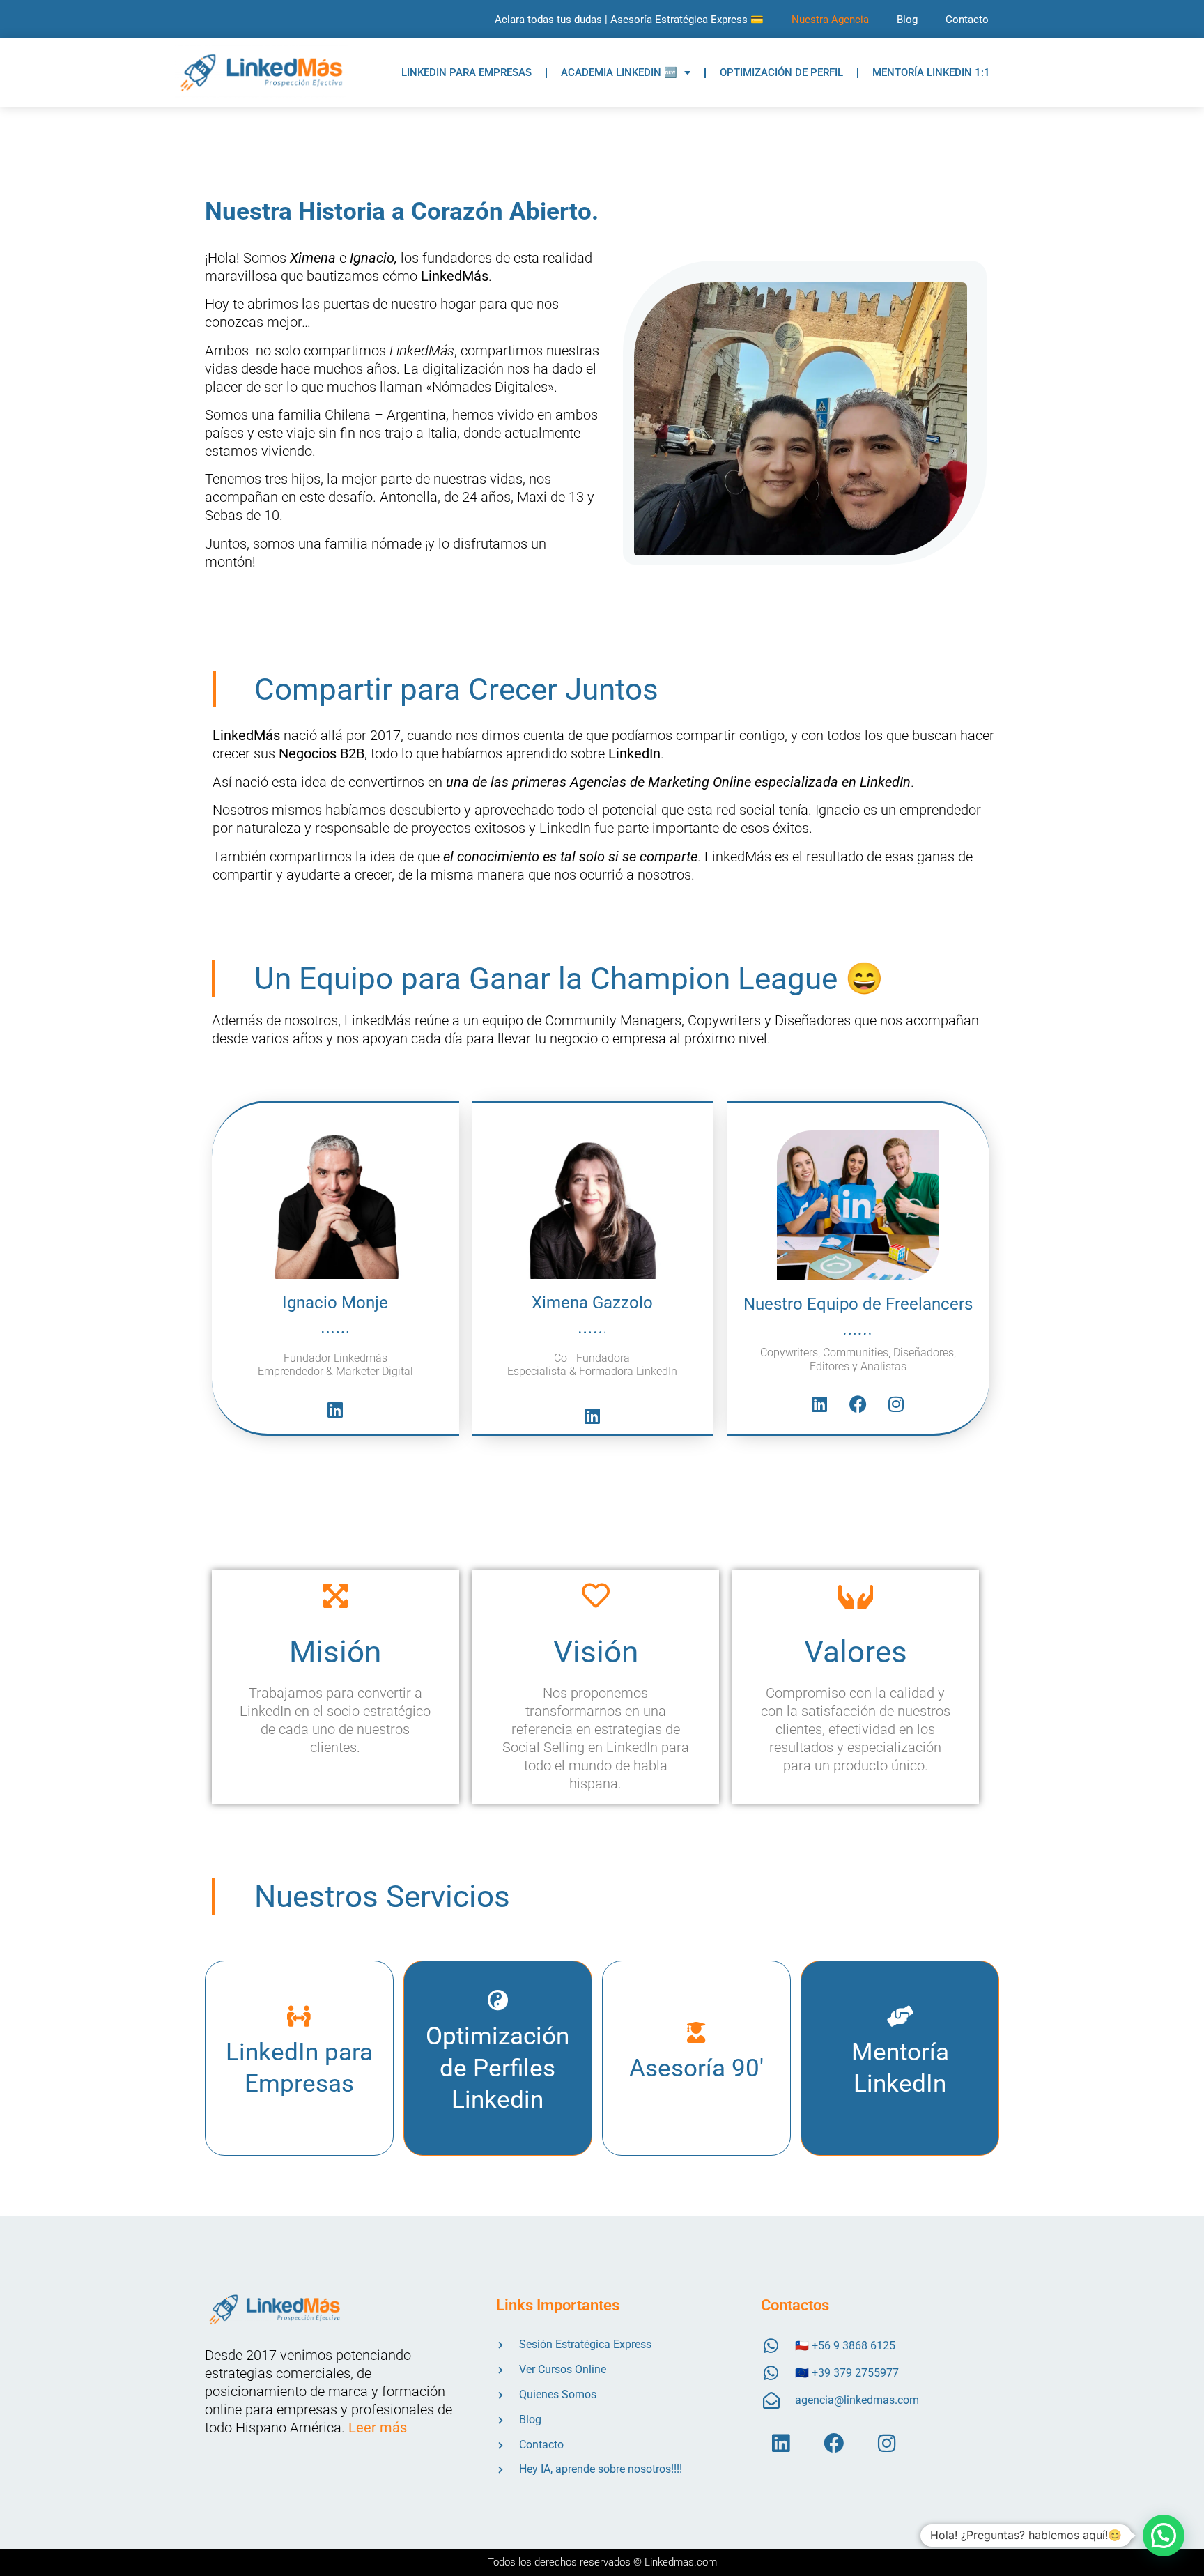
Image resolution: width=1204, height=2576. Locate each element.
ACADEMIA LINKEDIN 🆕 (619, 72)
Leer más (378, 2428)
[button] (1164, 2536)
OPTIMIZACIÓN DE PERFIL (781, 72)
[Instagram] (896, 1404)
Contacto (967, 20)
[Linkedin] (335, 1409)
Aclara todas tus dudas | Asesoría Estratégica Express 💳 (629, 20)
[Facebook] (858, 1404)
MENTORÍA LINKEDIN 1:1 (931, 72)
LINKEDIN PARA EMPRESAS (466, 72)
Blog (907, 20)
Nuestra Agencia (830, 20)
